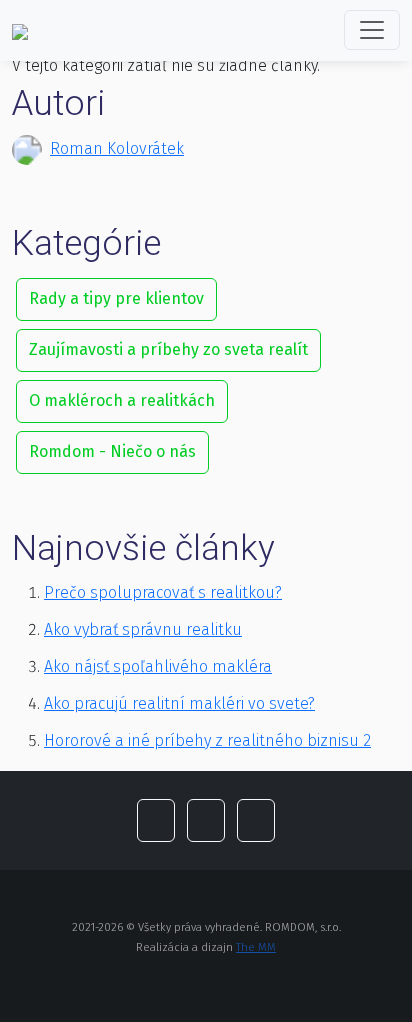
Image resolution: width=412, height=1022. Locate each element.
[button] (156, 820)
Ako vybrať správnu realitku (143, 629)
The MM (256, 947)
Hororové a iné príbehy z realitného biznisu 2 (207, 740)
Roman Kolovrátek (117, 148)
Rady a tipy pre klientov (116, 298)
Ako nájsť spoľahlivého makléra (158, 666)
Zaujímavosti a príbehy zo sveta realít (168, 349)
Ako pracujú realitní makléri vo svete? (179, 703)
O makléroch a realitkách (122, 400)
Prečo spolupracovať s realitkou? (163, 592)
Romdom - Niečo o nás (112, 451)
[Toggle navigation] (372, 30)
